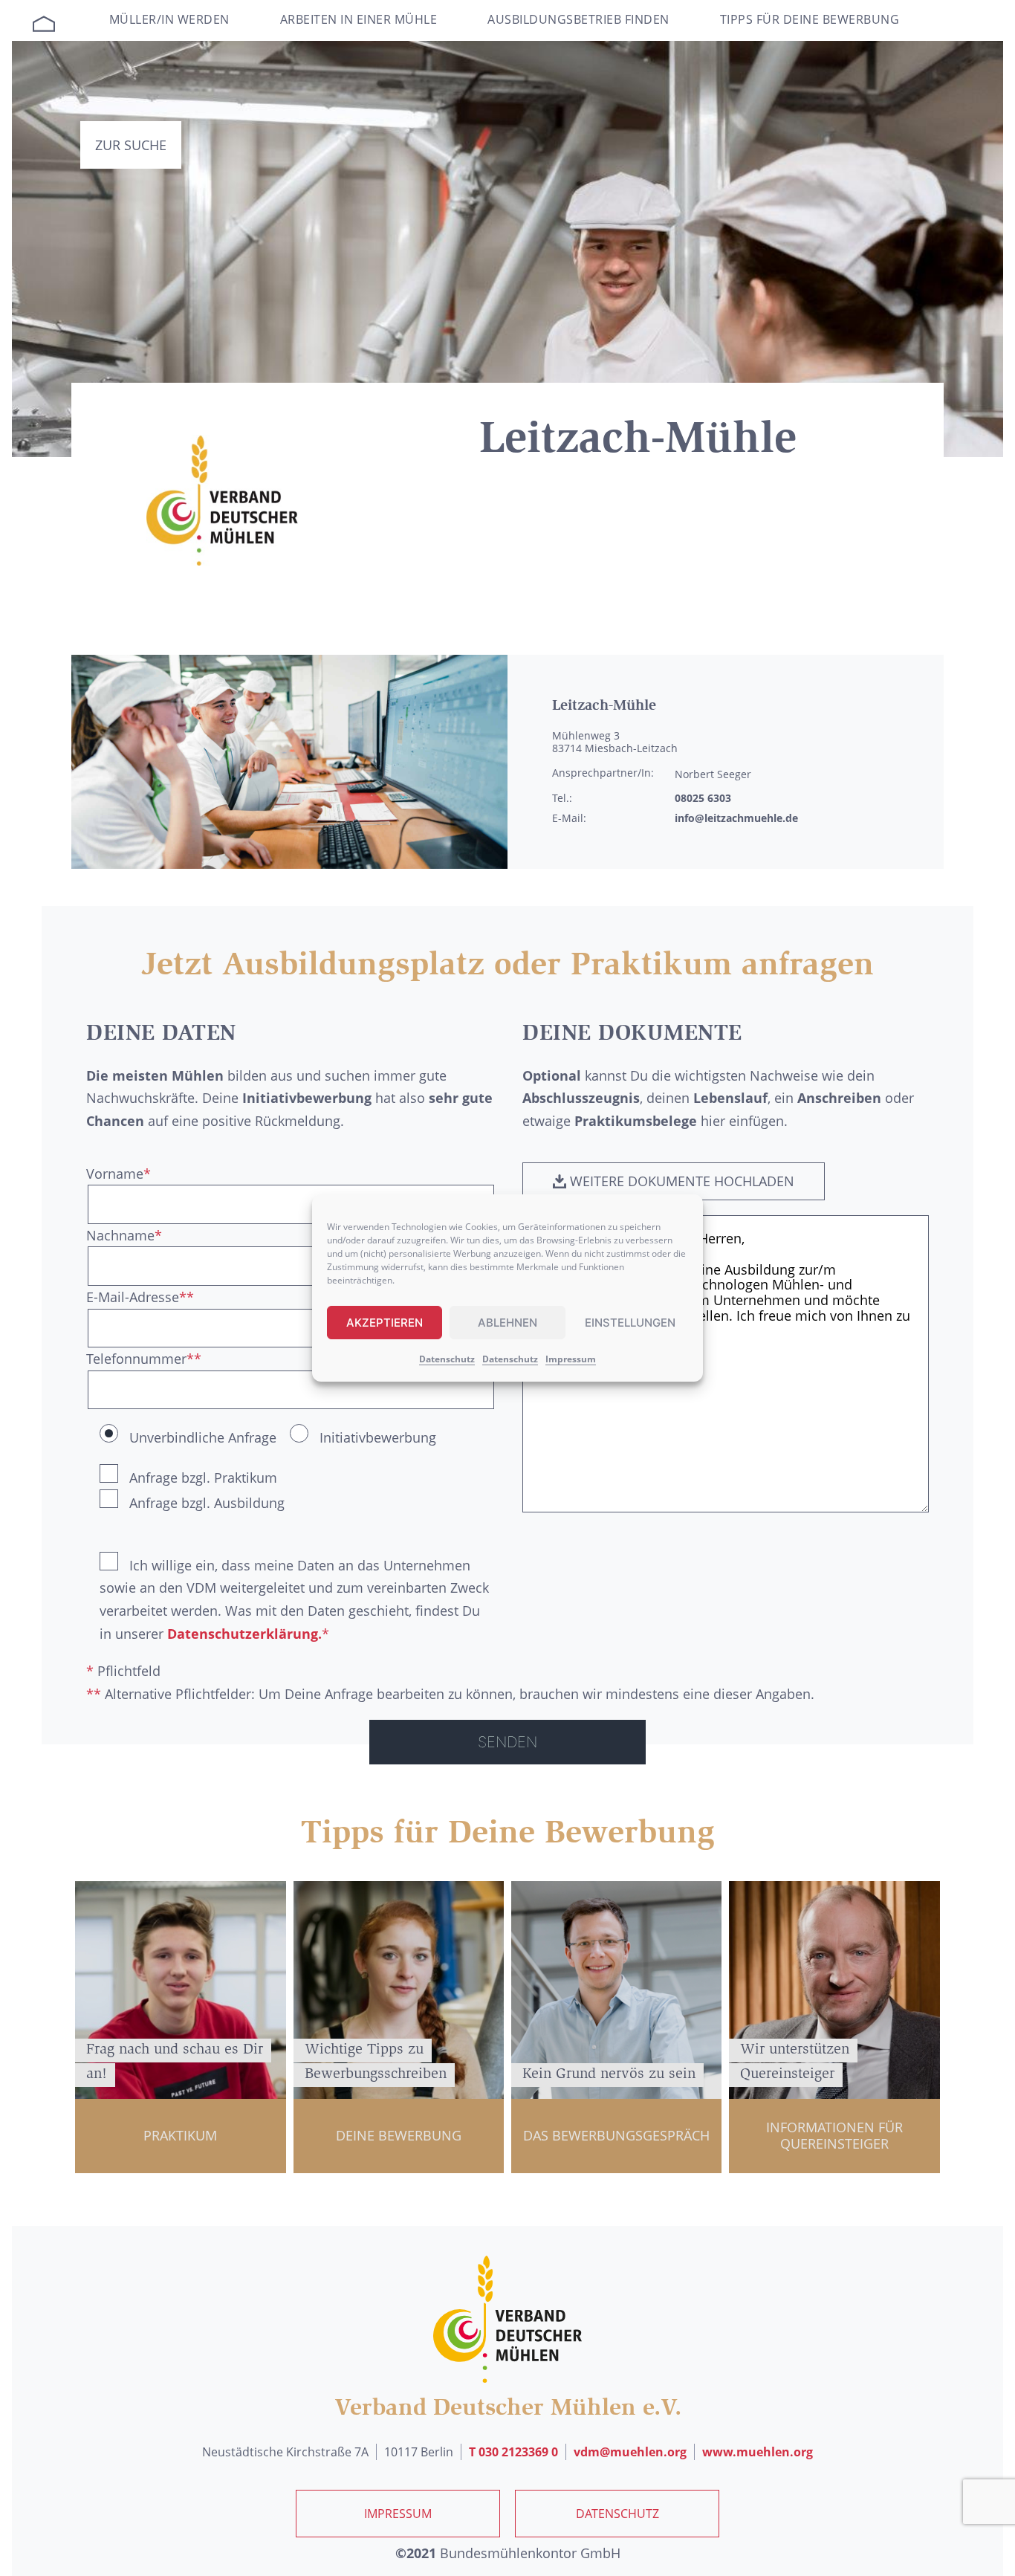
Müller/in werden (169, 19)
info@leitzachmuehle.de (736, 818)
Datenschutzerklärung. (244, 1634)
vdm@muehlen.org (630, 2452)
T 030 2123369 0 (513, 2452)
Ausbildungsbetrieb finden (578, 19)
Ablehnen (507, 1323)
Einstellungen (630, 1323)
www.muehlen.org (758, 2452)
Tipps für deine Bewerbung (810, 19)
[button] (674, 1182)
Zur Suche (131, 145)
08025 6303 (703, 798)
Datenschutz (447, 1359)
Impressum (571, 1359)
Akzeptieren (385, 1323)
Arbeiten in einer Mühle (359, 19)
